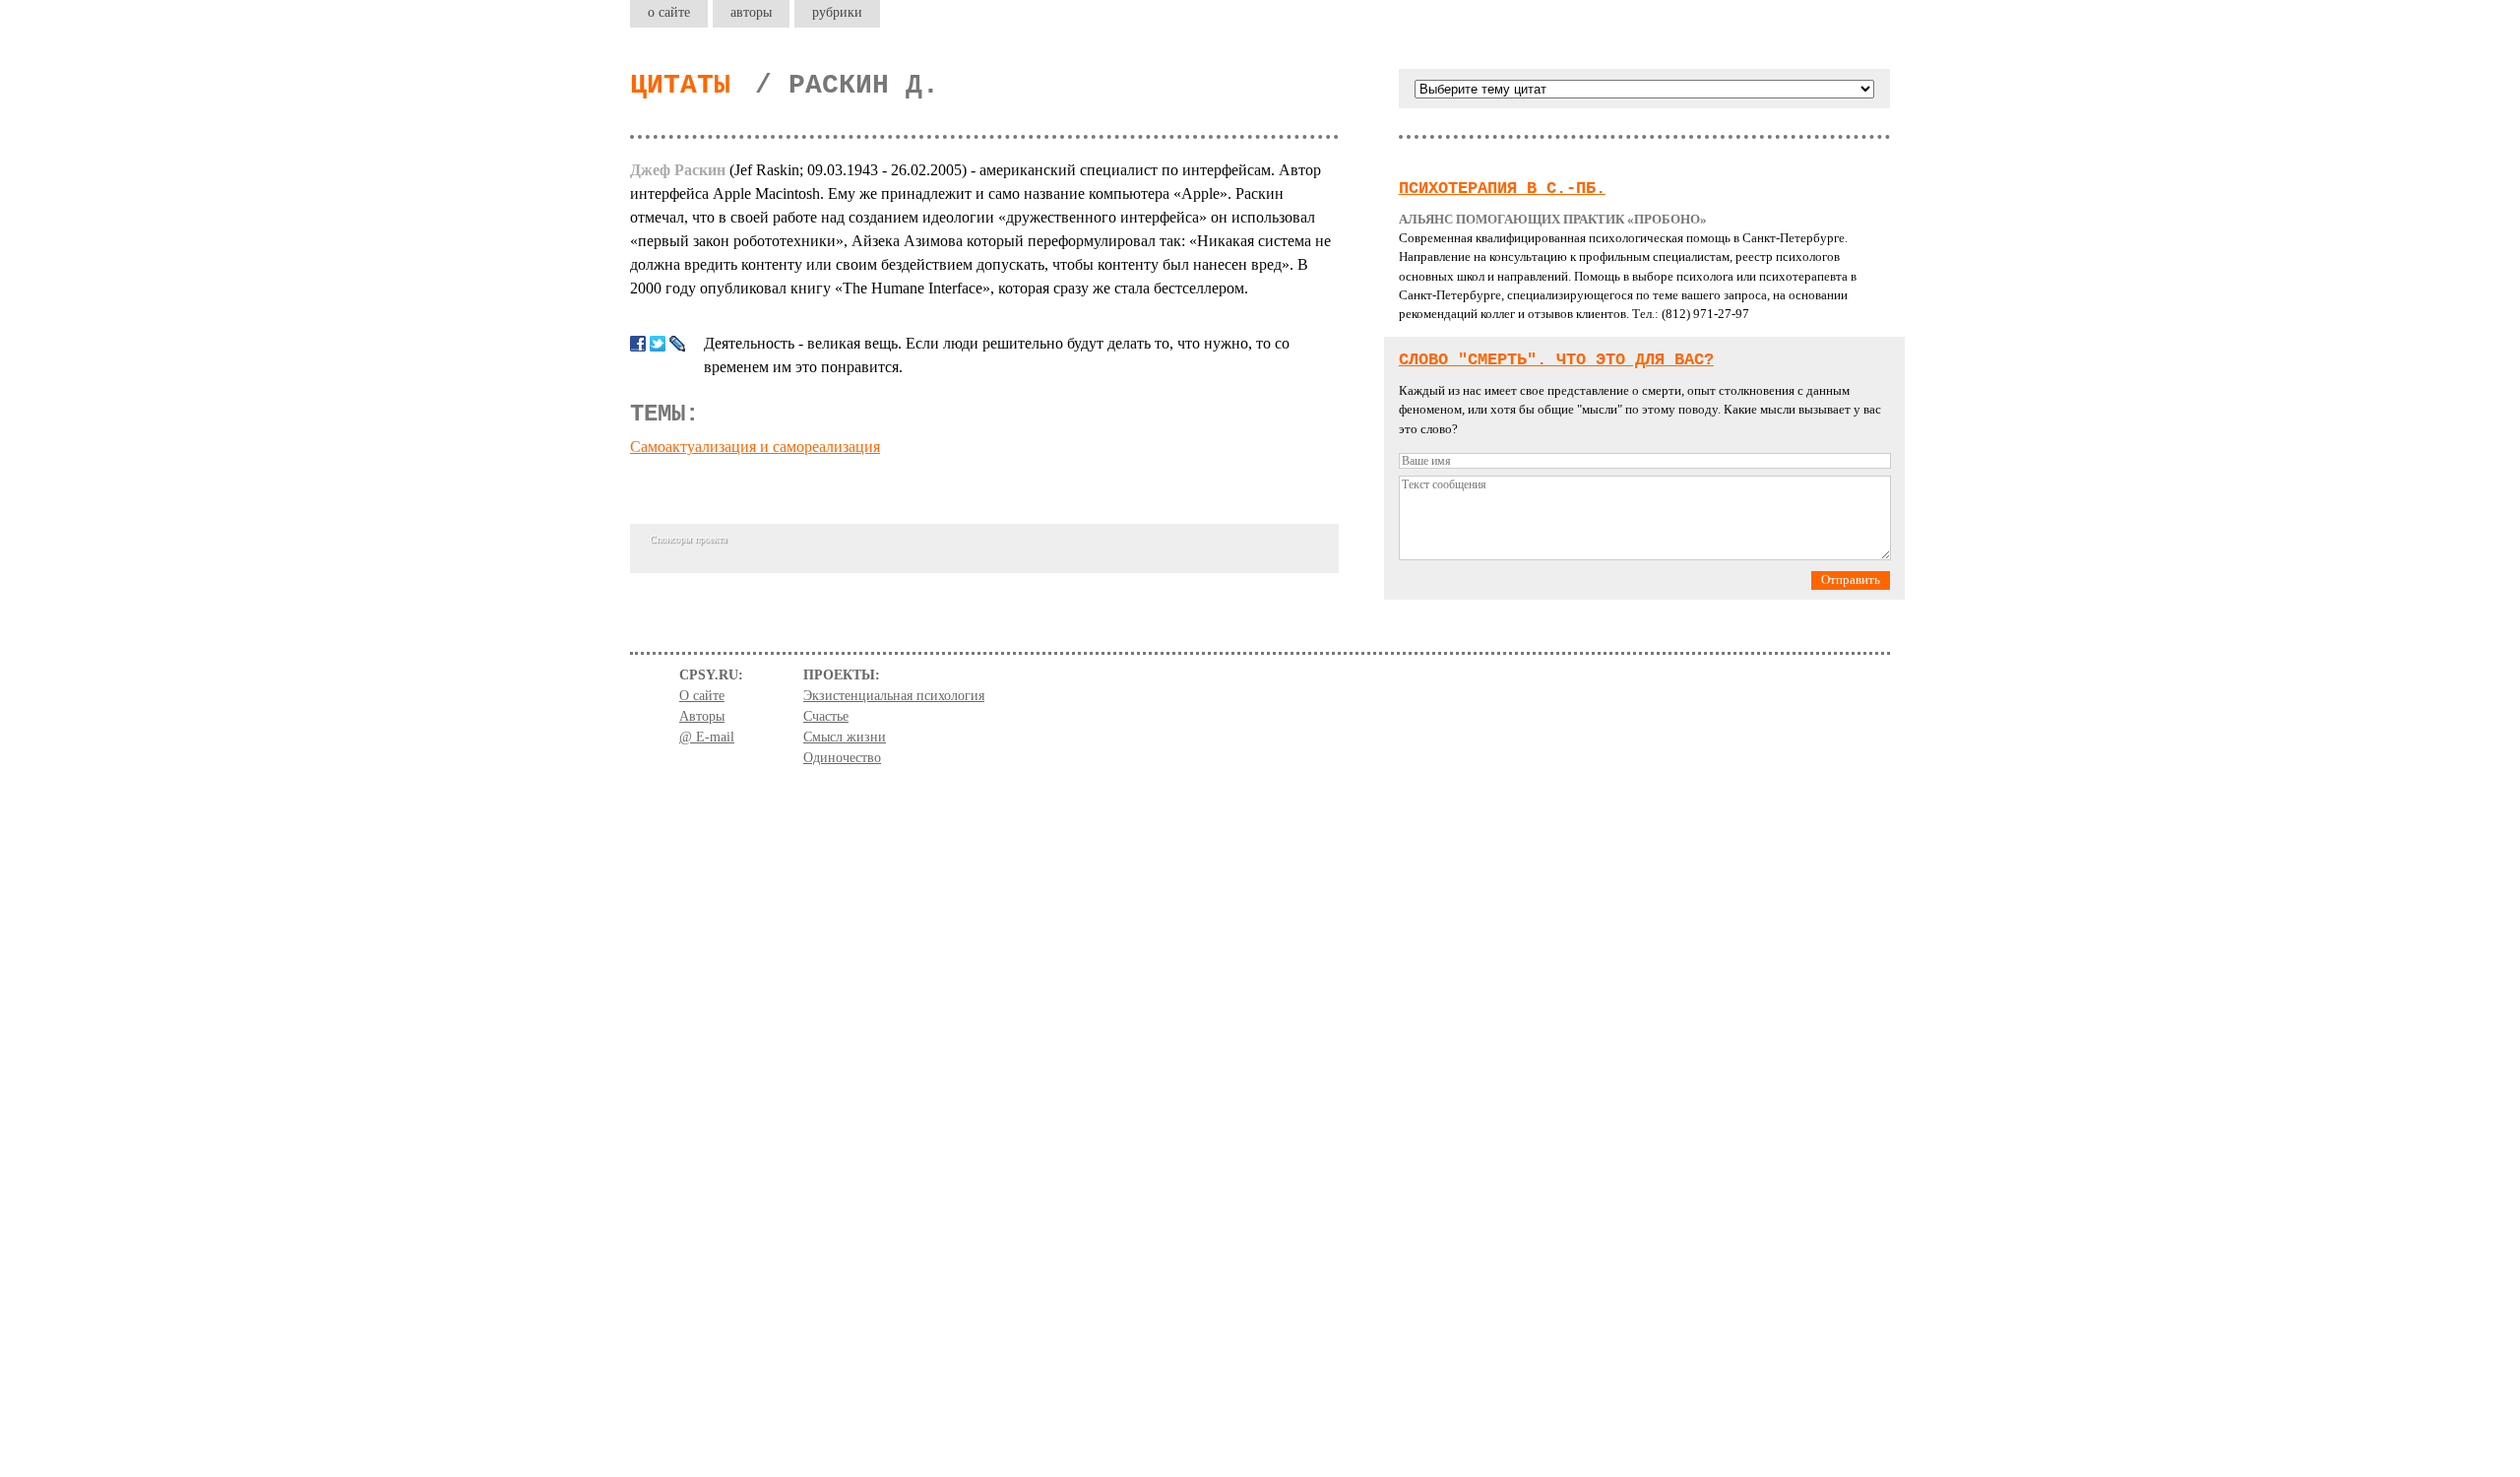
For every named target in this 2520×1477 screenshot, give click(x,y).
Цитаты (680, 85)
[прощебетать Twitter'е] (658, 344)
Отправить (1851, 580)
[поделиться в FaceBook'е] (638, 344)
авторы (751, 12)
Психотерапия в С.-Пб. (1502, 189)
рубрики (837, 12)
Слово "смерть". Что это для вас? (1556, 360)
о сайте (669, 12)
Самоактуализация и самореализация (755, 447)
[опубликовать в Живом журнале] (677, 344)
